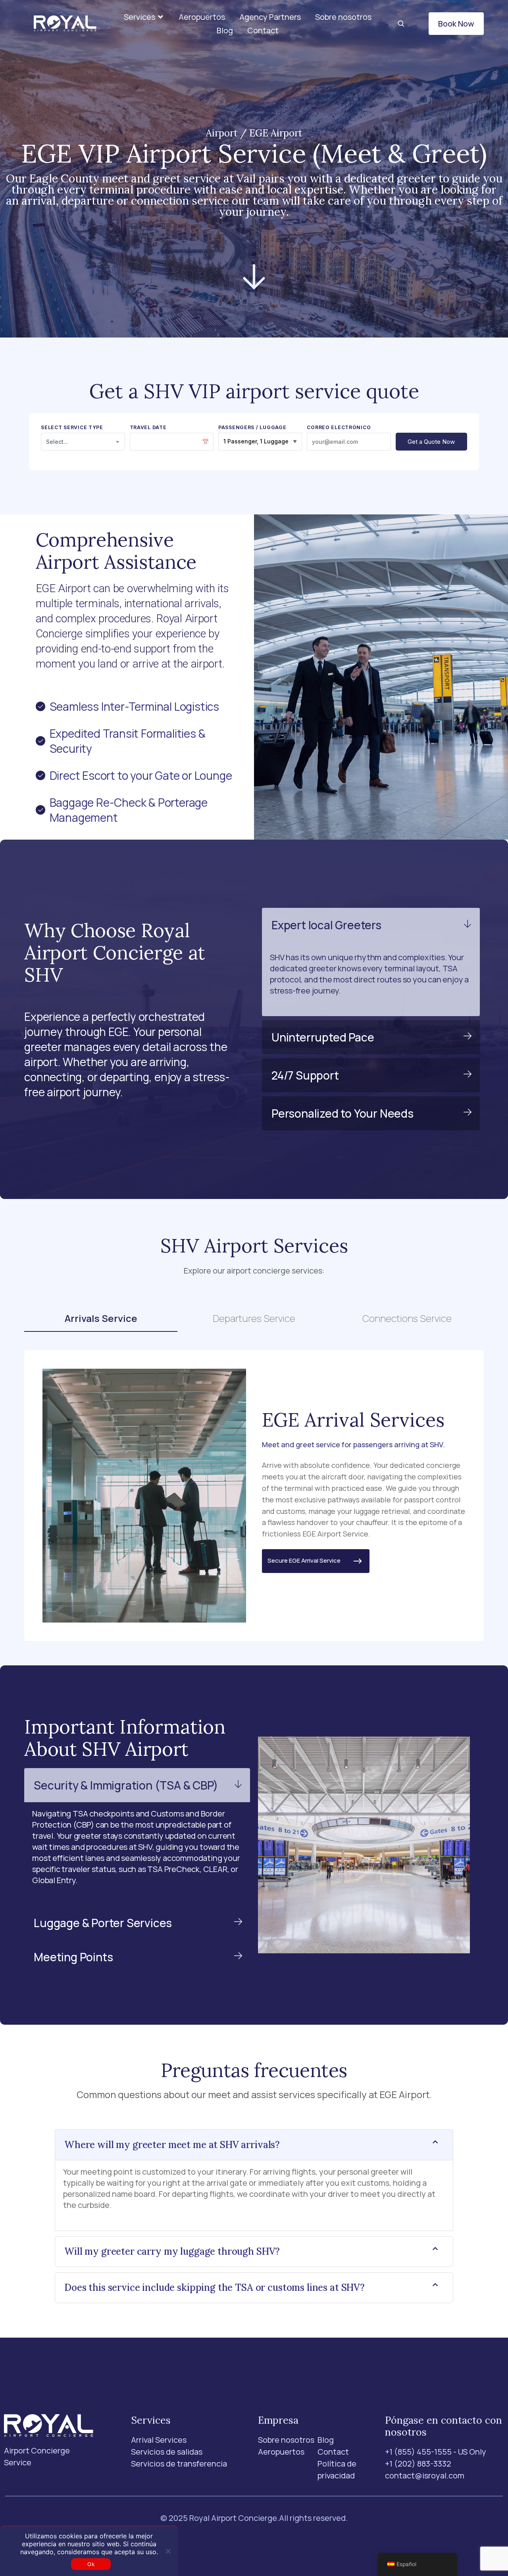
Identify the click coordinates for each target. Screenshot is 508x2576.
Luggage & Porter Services (103, 1923)
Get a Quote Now (431, 442)
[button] (144, 17)
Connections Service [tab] (407, 1318)
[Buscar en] (401, 24)
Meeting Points (73, 1957)
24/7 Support (305, 1075)
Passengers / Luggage (252, 428)
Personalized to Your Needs (343, 1113)
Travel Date (148, 428)
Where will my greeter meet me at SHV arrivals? (172, 2145)
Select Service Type (72, 428)
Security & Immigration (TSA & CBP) (126, 1785)
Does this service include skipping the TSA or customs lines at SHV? (215, 2287)
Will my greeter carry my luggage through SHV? (172, 2251)
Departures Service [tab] (254, 1318)
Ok (91, 2564)
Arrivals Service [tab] (101, 1318)
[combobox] (83, 442)
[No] (168, 2551)
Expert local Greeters (326, 925)
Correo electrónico (339, 428)
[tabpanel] (254, 1495)
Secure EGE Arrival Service (309, 1560)
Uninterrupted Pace (323, 1037)
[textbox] (83, 442)
